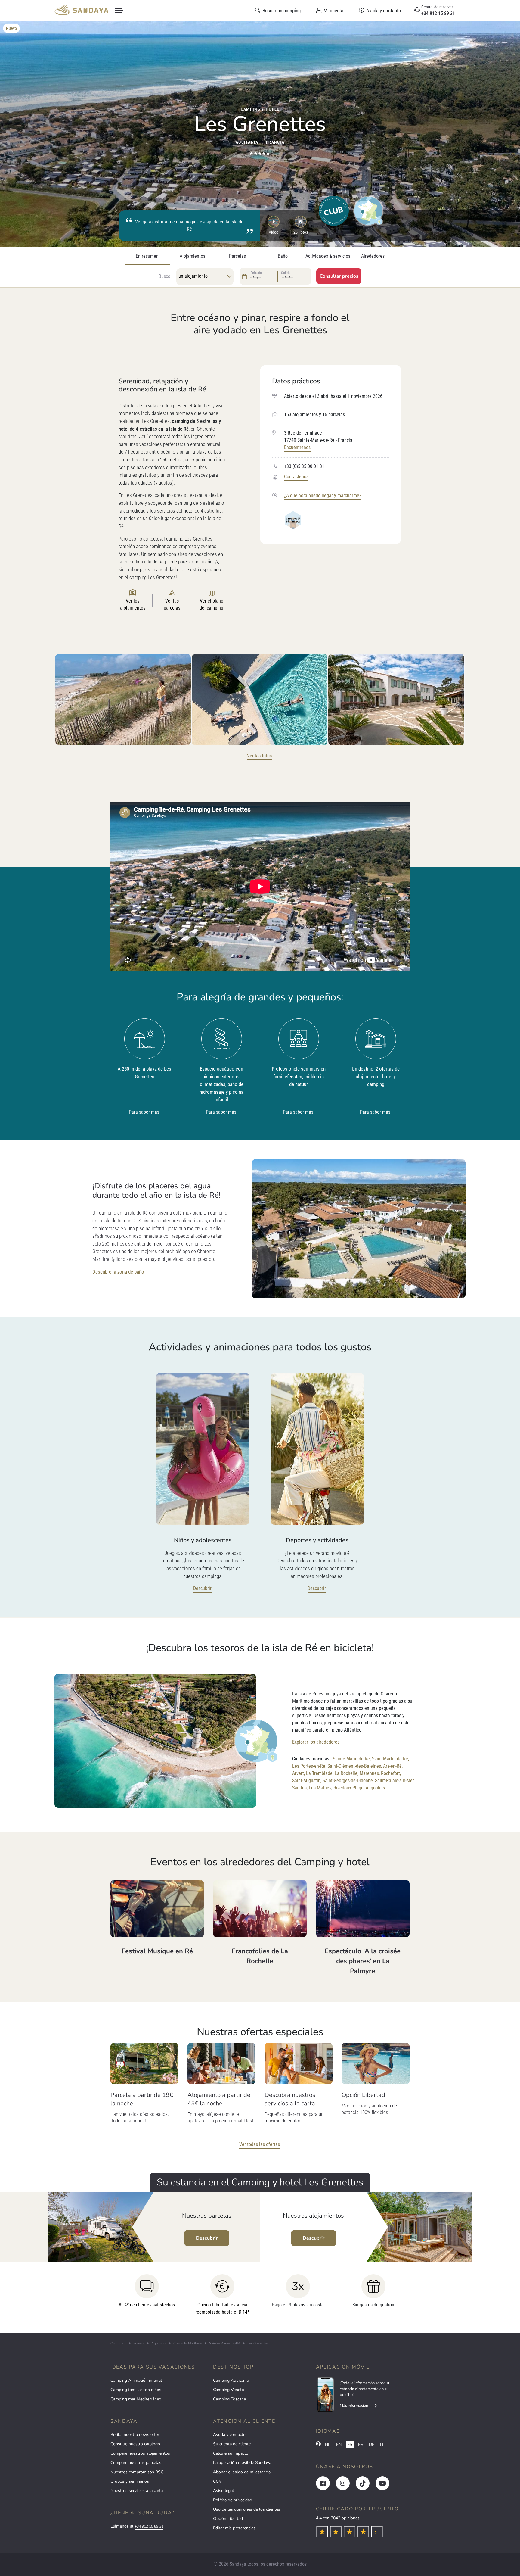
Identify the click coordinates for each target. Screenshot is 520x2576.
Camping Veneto (229, 2390)
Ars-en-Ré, (393, 1766)
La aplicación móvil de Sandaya (242, 2463)
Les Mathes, (320, 1788)
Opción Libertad (228, 2519)
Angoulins (375, 1788)
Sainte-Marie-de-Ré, (352, 1759)
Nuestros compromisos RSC (137, 2472)
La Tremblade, (320, 1773)
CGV (217, 2481)
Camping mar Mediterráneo (136, 2399)
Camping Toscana (229, 2399)
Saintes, (300, 1788)
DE (372, 2445)
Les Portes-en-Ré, (309, 1766)
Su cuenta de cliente (232, 2444)
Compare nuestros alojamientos (140, 2453)
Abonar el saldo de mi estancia (242, 2472)
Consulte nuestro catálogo (135, 2444)
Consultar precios (339, 276)
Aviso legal (223, 2491)
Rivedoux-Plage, (349, 1788)
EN (339, 2445)
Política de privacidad (233, 2500)
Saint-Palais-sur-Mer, (395, 1781)
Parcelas (237, 256)
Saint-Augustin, (307, 1781)
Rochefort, (391, 1773)
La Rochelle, (347, 1773)
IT (382, 2445)
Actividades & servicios (328, 256)
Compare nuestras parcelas (136, 2463)
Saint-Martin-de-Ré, (390, 1759)
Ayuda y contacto (229, 2435)
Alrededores (373, 256)
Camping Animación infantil (136, 2380)
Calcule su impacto (231, 2453)
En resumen (147, 256)
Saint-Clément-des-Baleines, (355, 1766)
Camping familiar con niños (136, 2390)
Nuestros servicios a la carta (137, 2491)
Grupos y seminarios (130, 2481)
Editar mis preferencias (234, 2528)
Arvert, (299, 1773)
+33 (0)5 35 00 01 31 (304, 466)
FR (361, 2445)
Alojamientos (192, 256)
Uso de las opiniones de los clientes (247, 2509)
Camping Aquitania (231, 2380)
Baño (283, 256)
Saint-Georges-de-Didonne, (348, 1781)
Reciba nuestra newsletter (135, 2435)
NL (328, 2445)
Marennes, (370, 1773)
